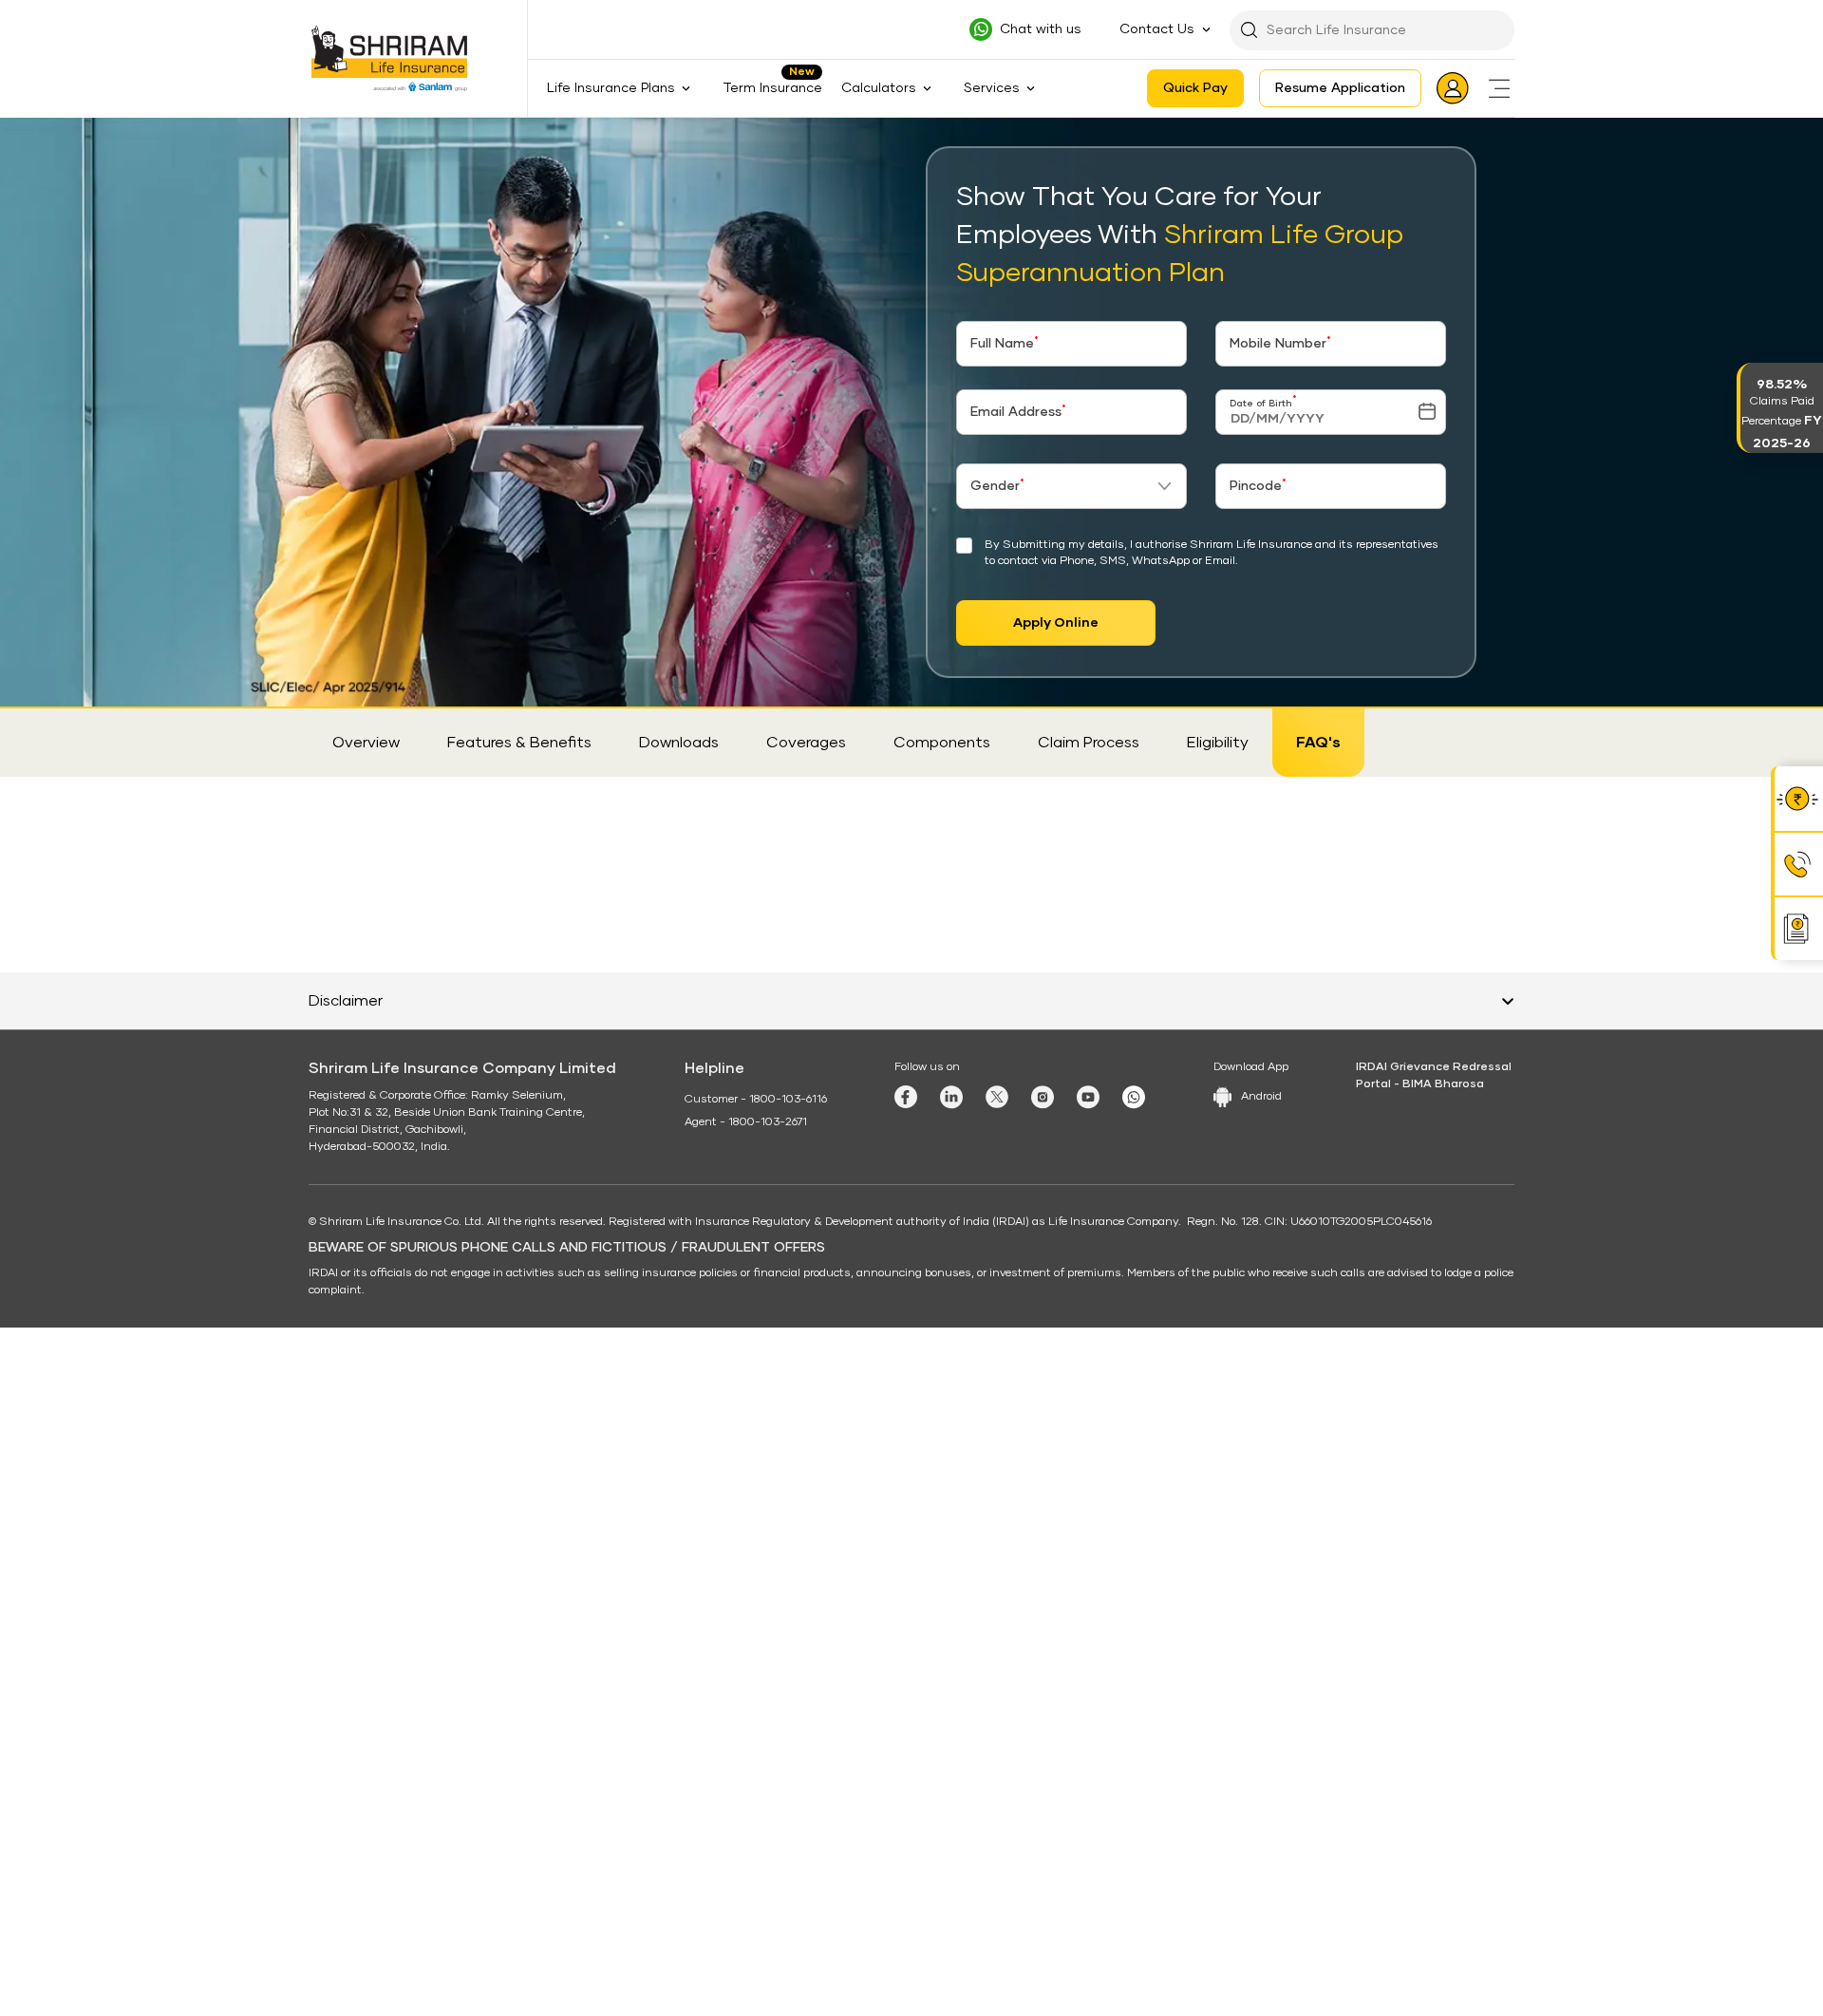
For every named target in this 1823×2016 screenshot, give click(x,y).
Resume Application (1340, 88)
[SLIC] (401, 59)
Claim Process (1089, 743)
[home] (334, 135)
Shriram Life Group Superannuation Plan (617, 136)
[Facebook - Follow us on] (906, 1770)
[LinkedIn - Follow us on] (951, 1771)
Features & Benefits (519, 743)
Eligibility (1218, 743)
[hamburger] (1499, 88)
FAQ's (1318, 743)
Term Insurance (772, 88)
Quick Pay (1195, 88)
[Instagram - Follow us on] (1043, 1771)
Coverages (806, 743)
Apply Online (1056, 623)
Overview (366, 743)
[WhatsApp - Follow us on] (1134, 1771)
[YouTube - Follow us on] (1088, 1771)
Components (942, 743)
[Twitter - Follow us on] (997, 1770)
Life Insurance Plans (423, 136)
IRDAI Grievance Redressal (1434, 1741)
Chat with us (1041, 29)
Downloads (679, 743)
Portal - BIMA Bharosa (1420, 1758)
